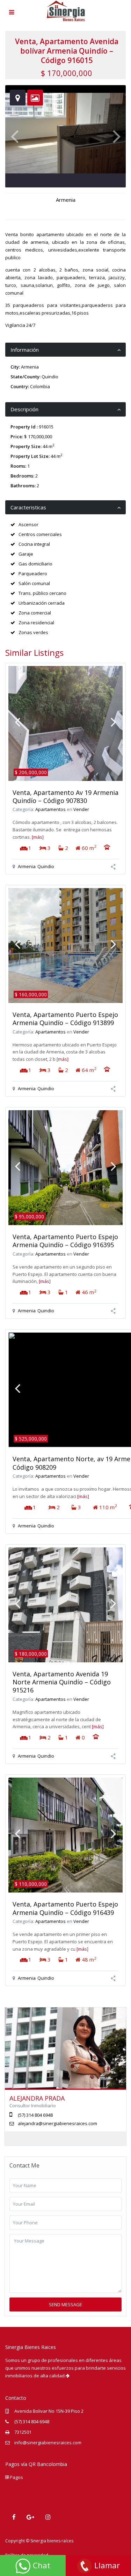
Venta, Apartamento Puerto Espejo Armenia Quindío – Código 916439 (65, 1908)
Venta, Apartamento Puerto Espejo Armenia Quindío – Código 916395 (65, 1241)
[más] (38, 837)
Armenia (66, 200)
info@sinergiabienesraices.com (48, 2443)
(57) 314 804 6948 (32, 2422)
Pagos (16, 2477)
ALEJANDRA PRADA (37, 2098)
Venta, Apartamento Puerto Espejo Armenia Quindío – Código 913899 (65, 1019)
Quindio (50, 377)
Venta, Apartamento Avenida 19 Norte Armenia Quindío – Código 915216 (62, 1682)
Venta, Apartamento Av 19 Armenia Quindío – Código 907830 (65, 796)
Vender (81, 809)
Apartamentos (50, 809)
